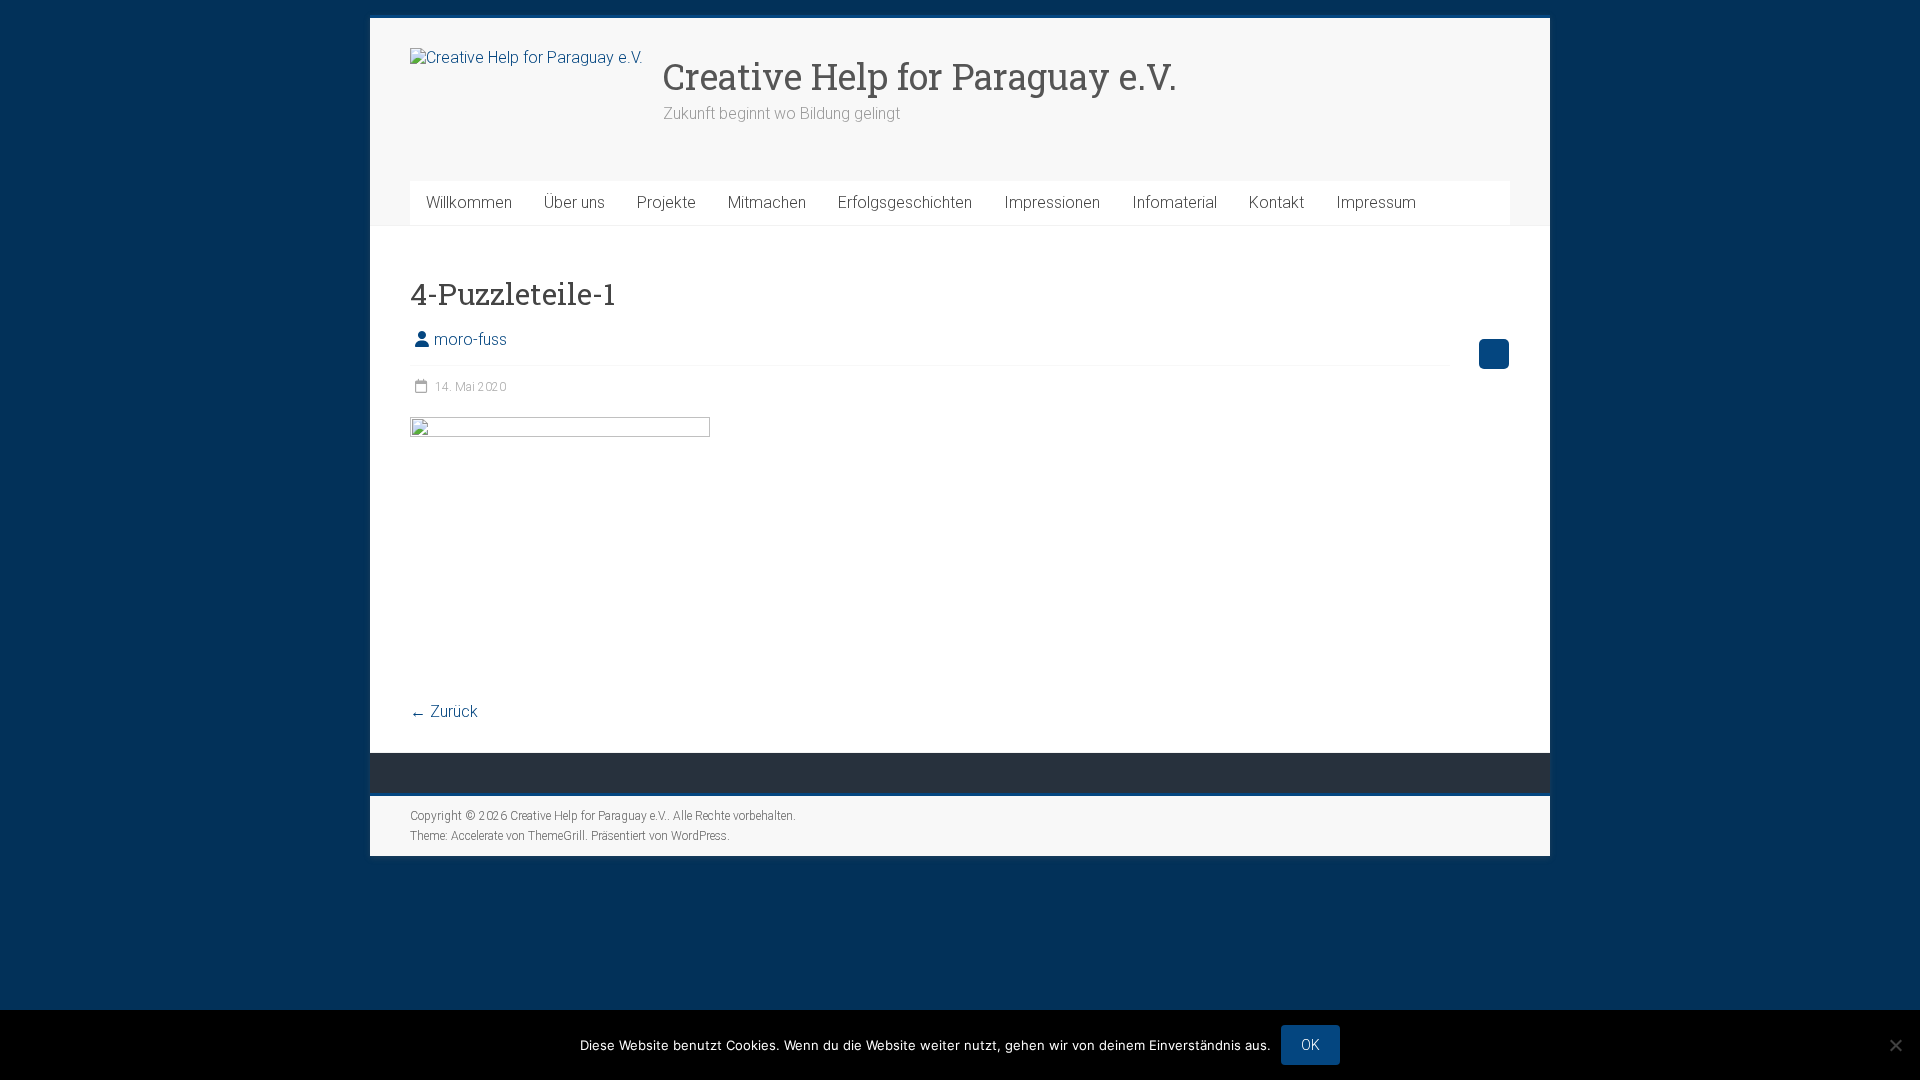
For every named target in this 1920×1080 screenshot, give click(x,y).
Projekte (666, 202)
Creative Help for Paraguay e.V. (920, 76)
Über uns (574, 202)
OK (1310, 1045)
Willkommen (469, 202)
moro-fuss (470, 339)
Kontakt (1276, 202)
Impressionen (1052, 202)
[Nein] (1895, 1045)
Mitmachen (767, 202)
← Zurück (444, 711)
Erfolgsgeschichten (905, 202)
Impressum (1376, 202)
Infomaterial (1174, 202)
